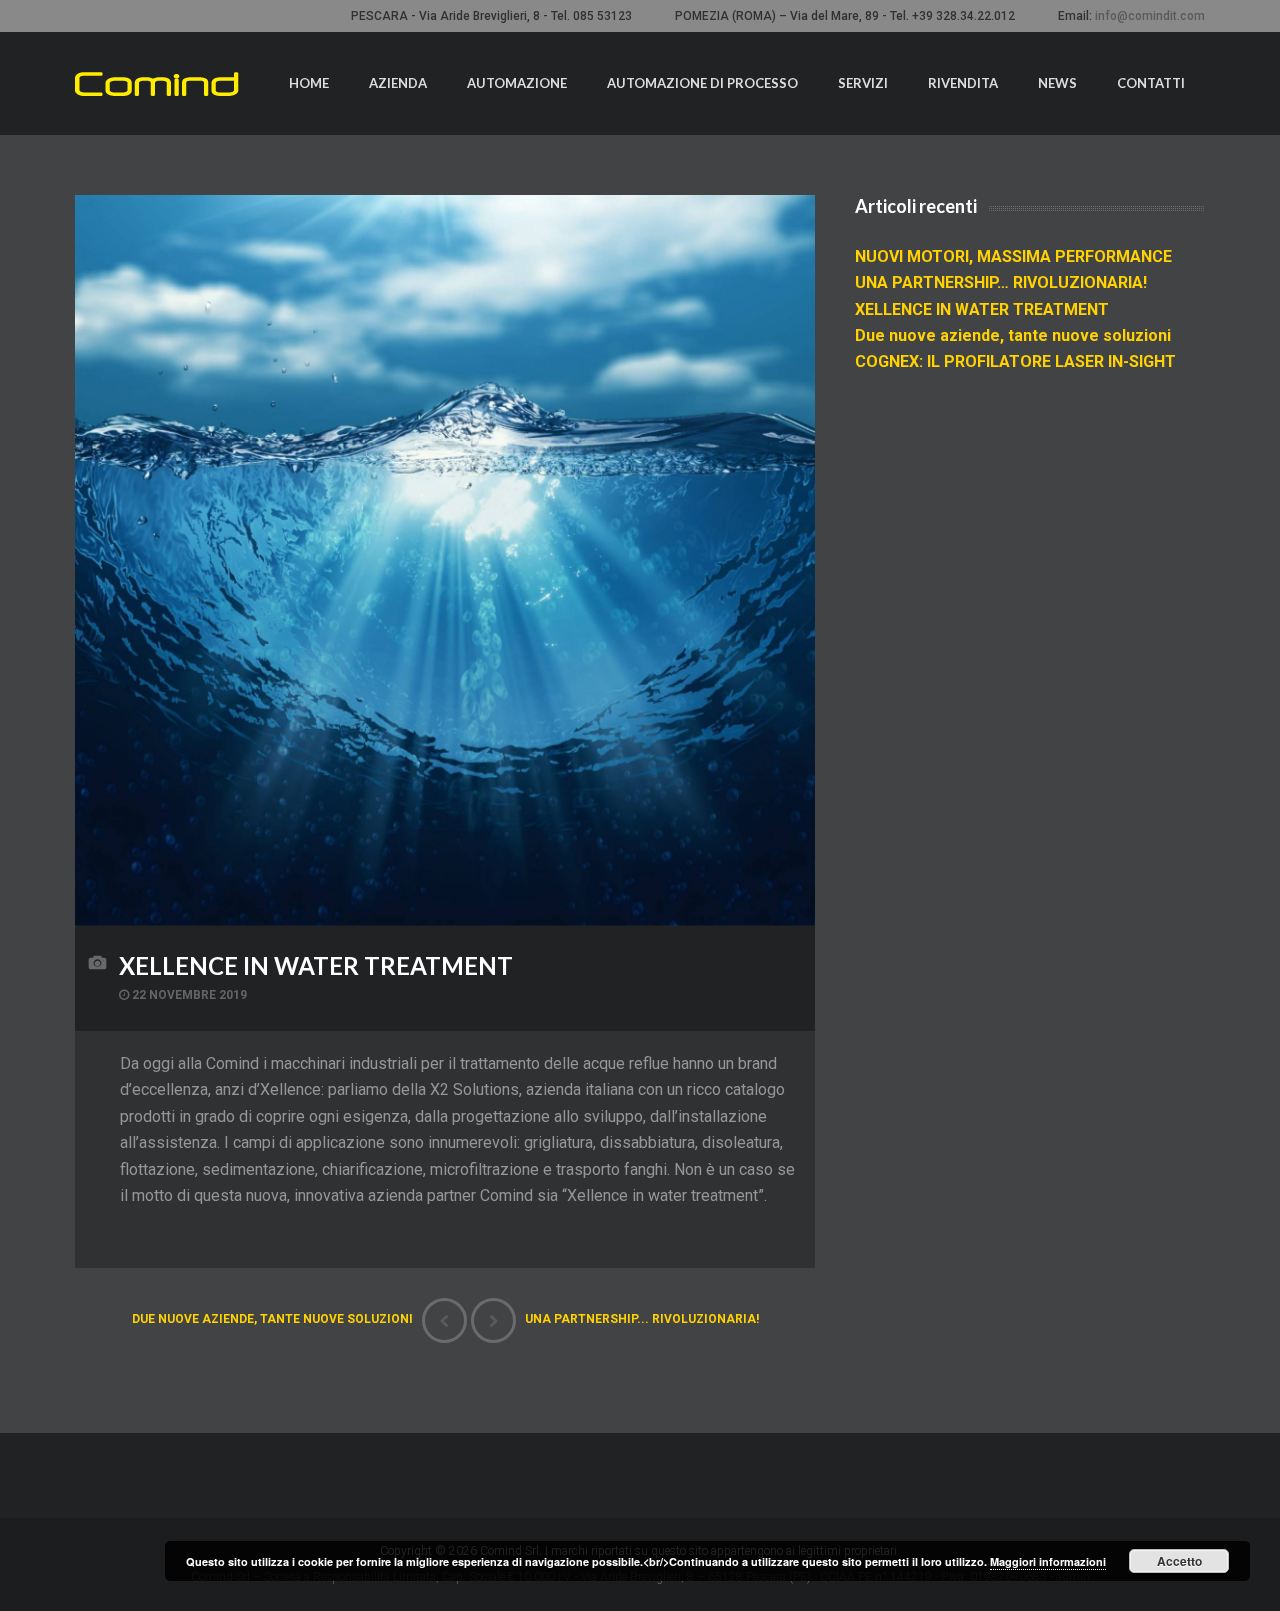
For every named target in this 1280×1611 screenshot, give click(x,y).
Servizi (863, 83)
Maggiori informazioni (1048, 1561)
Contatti (1151, 83)
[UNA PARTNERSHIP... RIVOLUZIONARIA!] (493, 1320)
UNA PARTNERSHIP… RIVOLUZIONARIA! (1001, 282)
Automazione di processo (702, 83)
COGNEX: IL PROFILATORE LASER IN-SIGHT (1015, 361)
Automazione (517, 83)
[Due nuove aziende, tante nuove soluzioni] (444, 1320)
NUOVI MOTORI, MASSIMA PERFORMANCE (1013, 256)
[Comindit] (157, 84)
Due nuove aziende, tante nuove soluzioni (1013, 335)
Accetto (1179, 1561)
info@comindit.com (1150, 16)
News (1057, 83)
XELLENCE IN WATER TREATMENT (316, 965)
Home (309, 83)
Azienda (398, 83)
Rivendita (963, 83)
